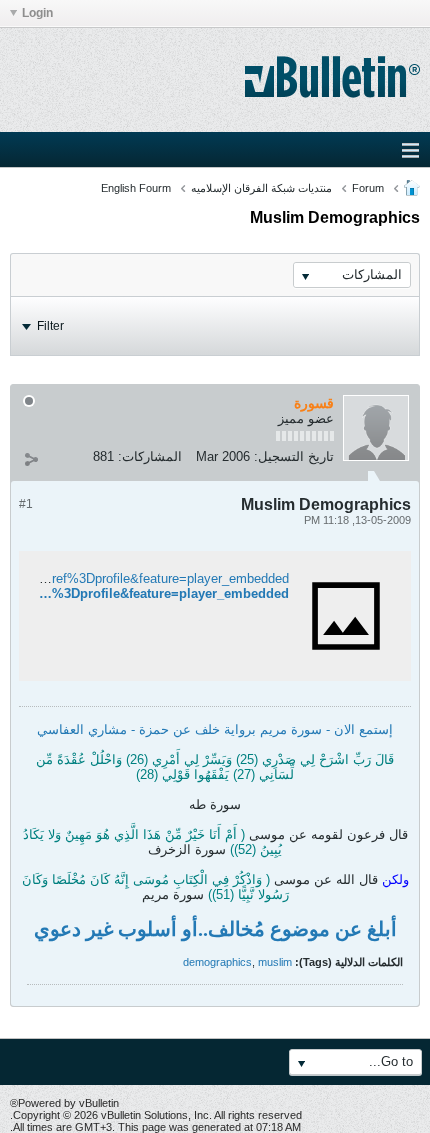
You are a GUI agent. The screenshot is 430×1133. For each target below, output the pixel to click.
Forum (368, 188)
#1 (26, 504)
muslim (275, 962)
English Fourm (136, 188)
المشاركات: (150, 456)
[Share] (31, 459)
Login (37, 13)
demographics (217, 962)
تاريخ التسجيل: (294, 456)
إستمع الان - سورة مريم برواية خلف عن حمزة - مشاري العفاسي (215, 729)
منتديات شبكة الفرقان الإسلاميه (261, 188)
